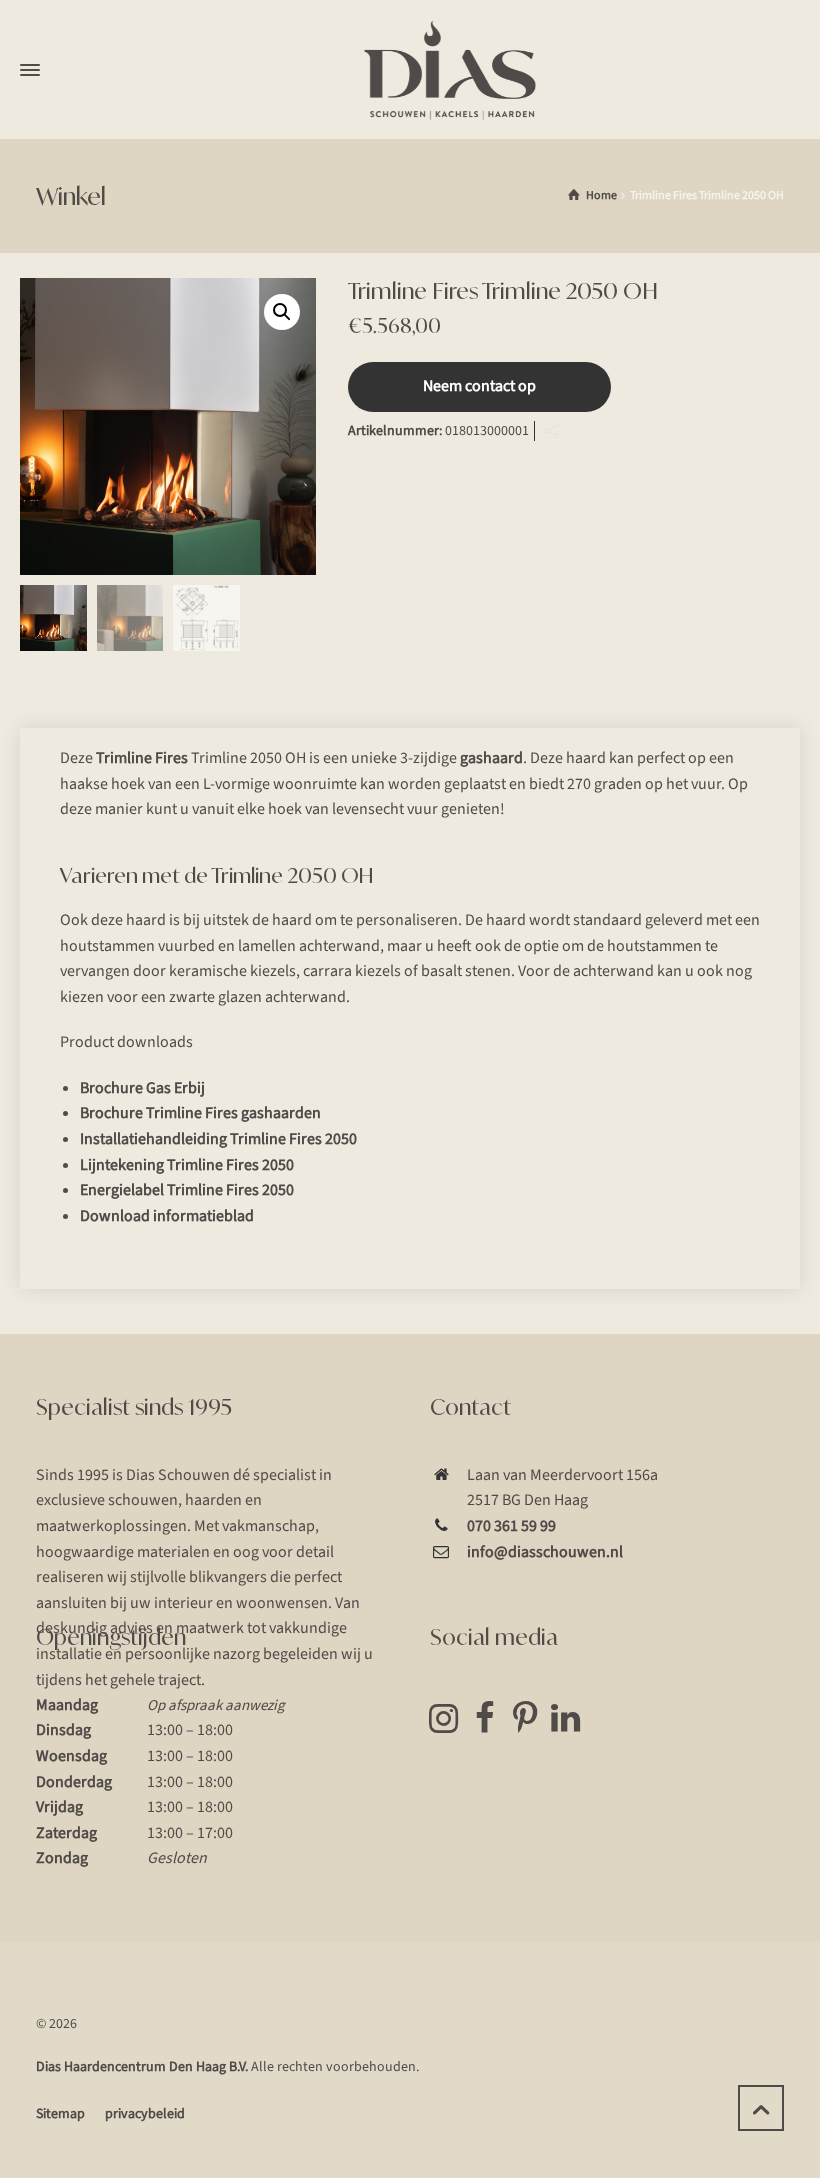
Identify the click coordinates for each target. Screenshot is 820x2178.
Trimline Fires (142, 758)
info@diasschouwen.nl (545, 1552)
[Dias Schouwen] (450, 70)
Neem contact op (479, 386)
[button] (282, 312)
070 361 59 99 (511, 1526)
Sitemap (60, 2114)
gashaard (491, 758)
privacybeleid (145, 2114)
